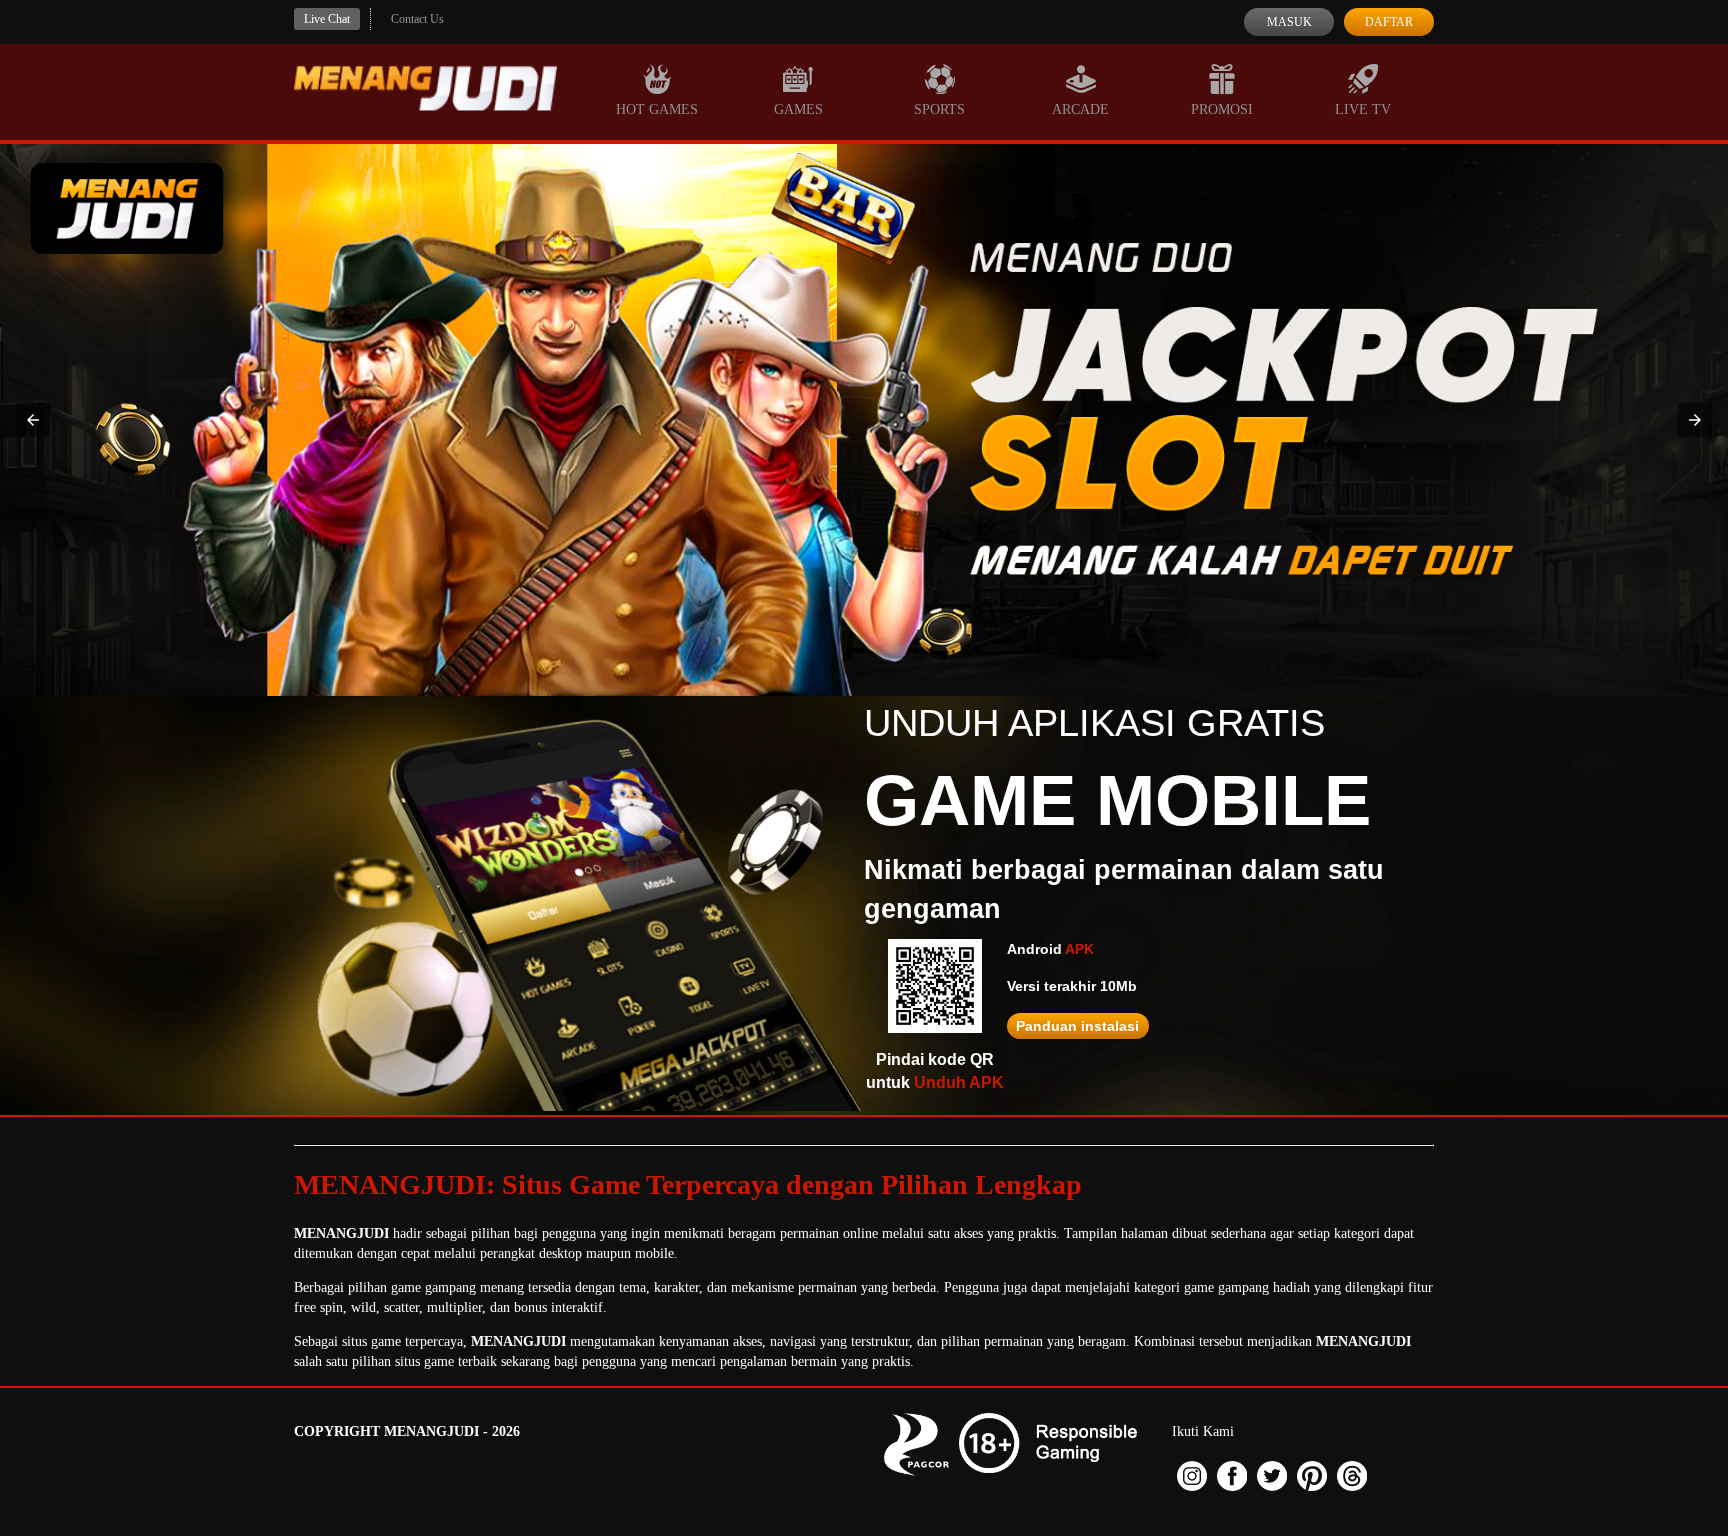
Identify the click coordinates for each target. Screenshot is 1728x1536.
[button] (33, 420)
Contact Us (417, 19)
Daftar (1389, 22)
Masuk (1289, 22)
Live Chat (327, 19)
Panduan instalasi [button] (1077, 1026)
